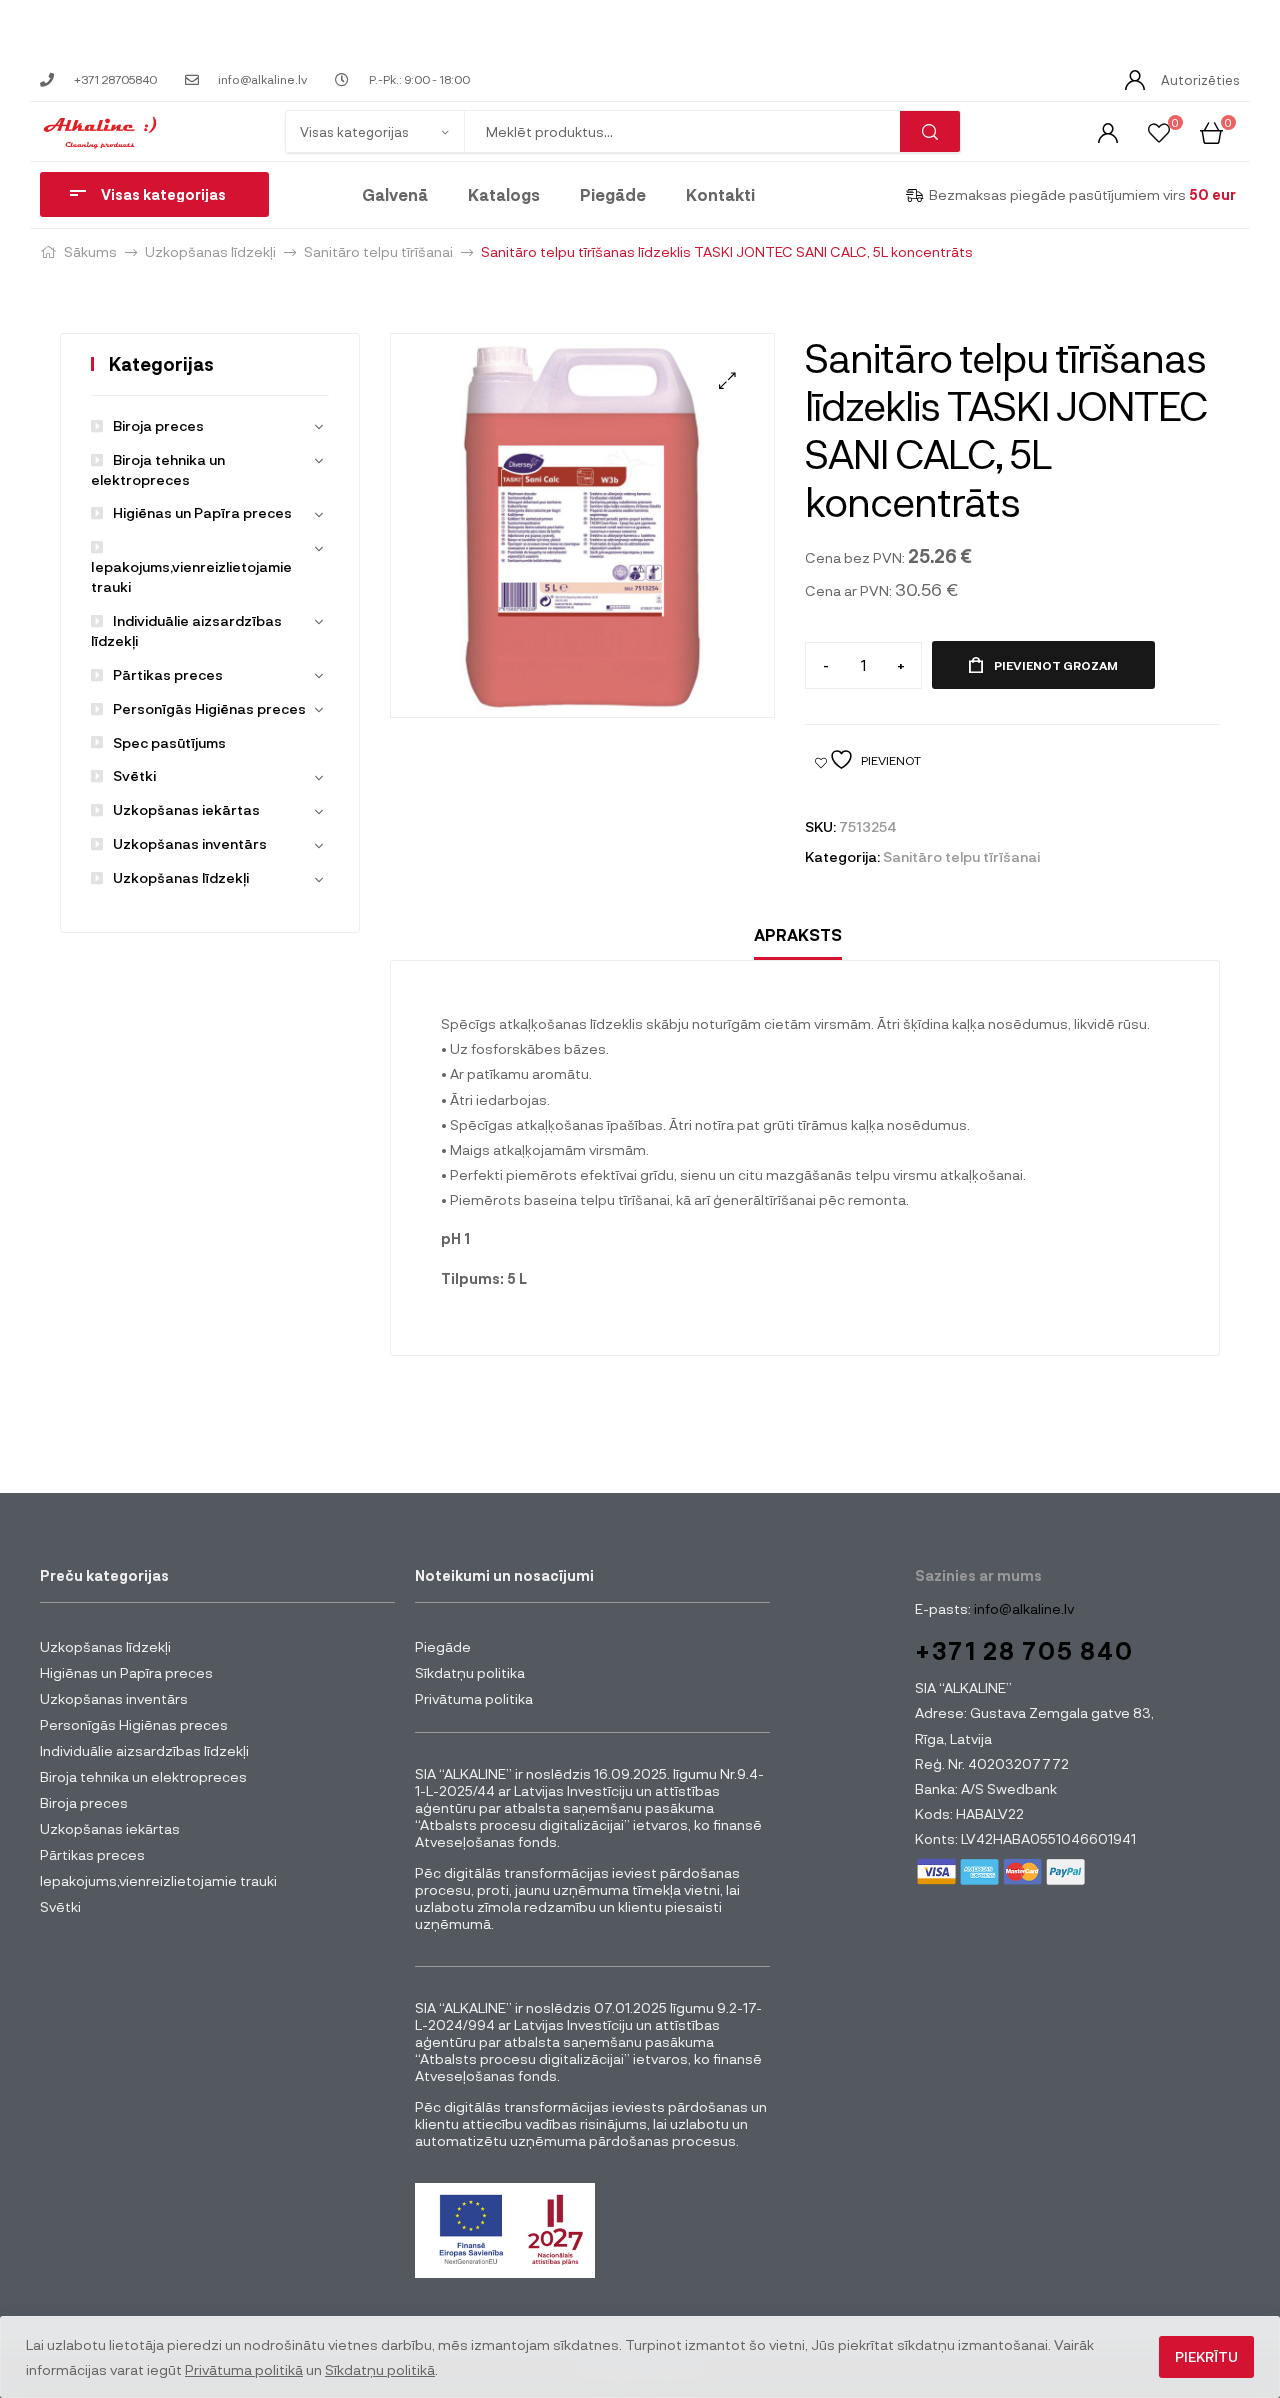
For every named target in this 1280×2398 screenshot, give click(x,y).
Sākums (90, 251)
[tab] (798, 935)
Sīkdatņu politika (470, 1672)
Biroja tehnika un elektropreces (143, 1776)
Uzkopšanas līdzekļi (210, 251)
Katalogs (504, 194)
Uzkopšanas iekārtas (186, 809)
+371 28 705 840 (1024, 1650)
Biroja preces (158, 425)
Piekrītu (1206, 2356)
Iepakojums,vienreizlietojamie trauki (191, 576)
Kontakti (720, 194)
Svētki (134, 775)
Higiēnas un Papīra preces (202, 512)
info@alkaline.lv (1022, 1608)
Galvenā (395, 194)
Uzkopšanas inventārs (190, 843)
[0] (1159, 131)
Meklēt (930, 131)
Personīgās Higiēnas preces (209, 708)
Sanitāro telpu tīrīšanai (378, 251)
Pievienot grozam (1056, 665)
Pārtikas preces (168, 674)
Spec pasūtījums (169, 742)
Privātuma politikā (244, 2369)
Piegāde (613, 194)
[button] (727, 380)
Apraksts (798, 934)
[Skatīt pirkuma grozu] (1211, 131)
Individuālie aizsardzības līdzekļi (144, 1750)
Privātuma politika (474, 1698)
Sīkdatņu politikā (380, 2369)
